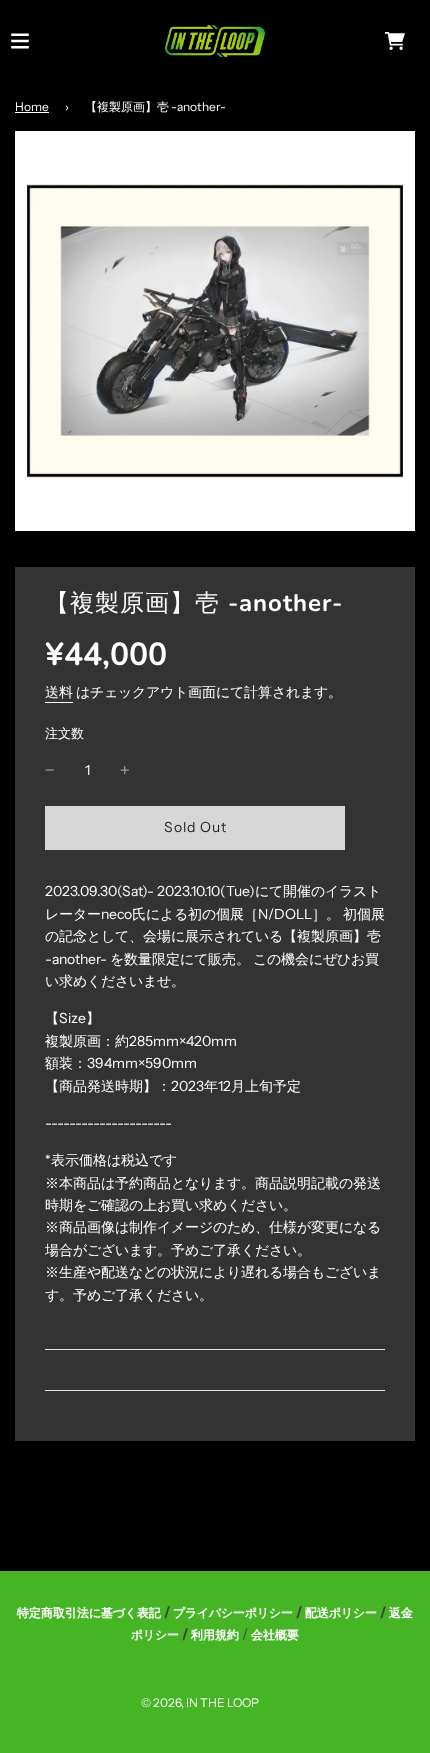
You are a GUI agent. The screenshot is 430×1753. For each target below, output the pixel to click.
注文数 (64, 733)
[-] (50, 770)
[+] (125, 770)
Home (32, 106)
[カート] (395, 41)
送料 (59, 692)
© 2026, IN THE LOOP (200, 1702)
